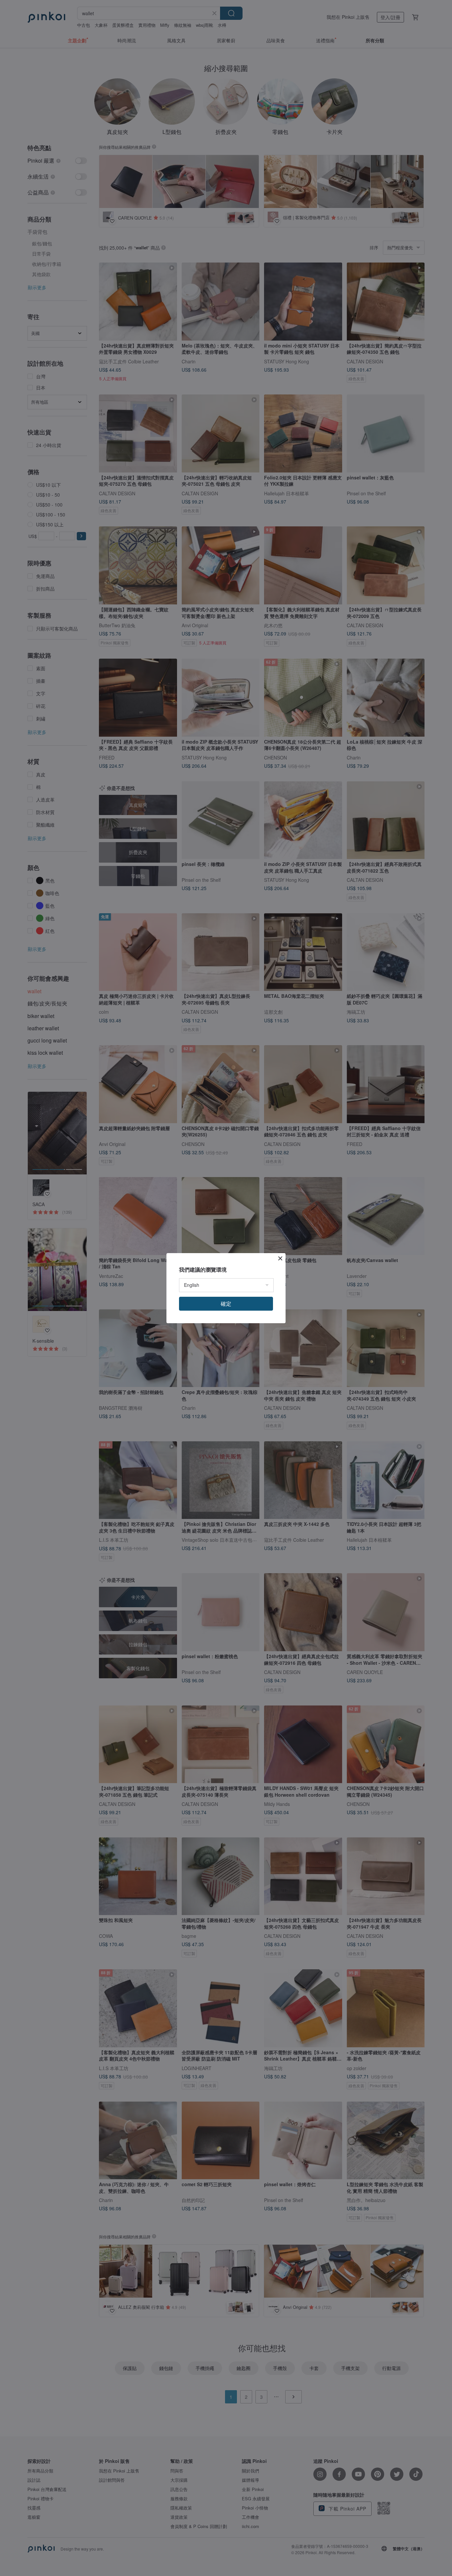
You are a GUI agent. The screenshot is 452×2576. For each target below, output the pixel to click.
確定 (226, 1304)
